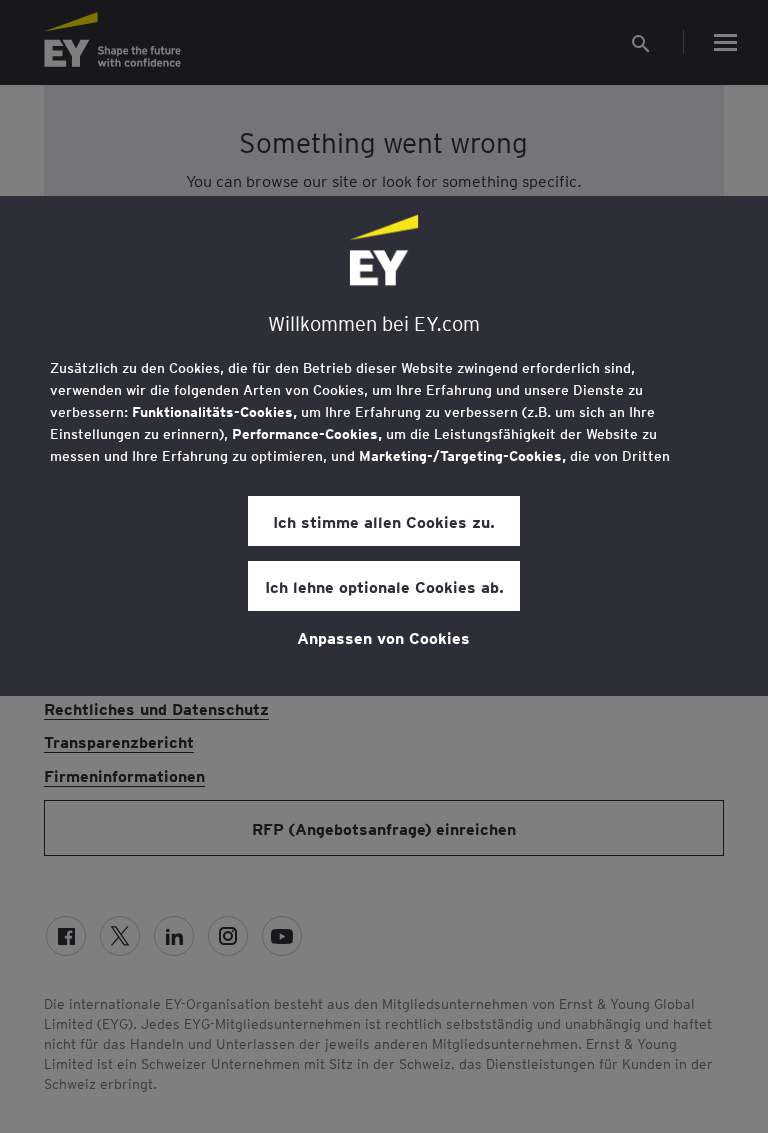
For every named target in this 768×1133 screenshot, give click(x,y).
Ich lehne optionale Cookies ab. (384, 586)
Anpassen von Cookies (383, 637)
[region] (384, 446)
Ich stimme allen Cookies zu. (384, 521)
